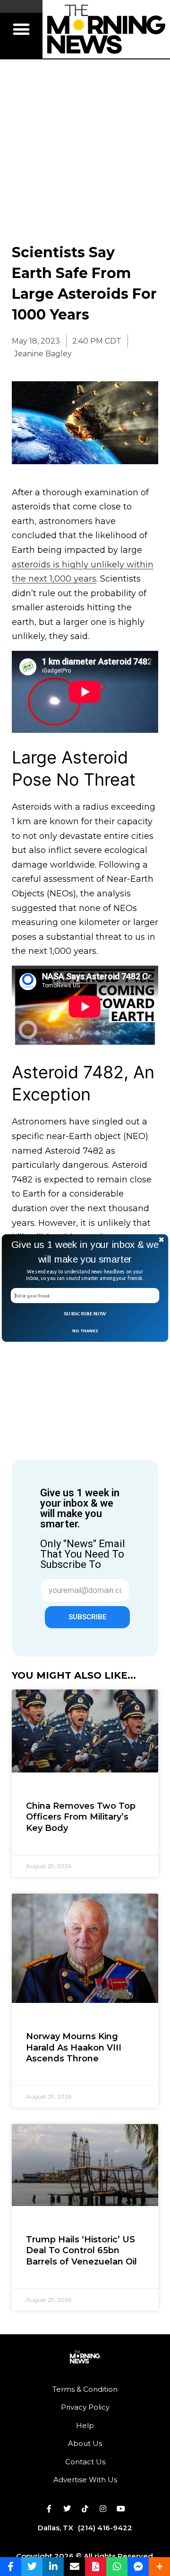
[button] (85, 1252)
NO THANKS (85, 1330)
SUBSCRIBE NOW (85, 1313)
